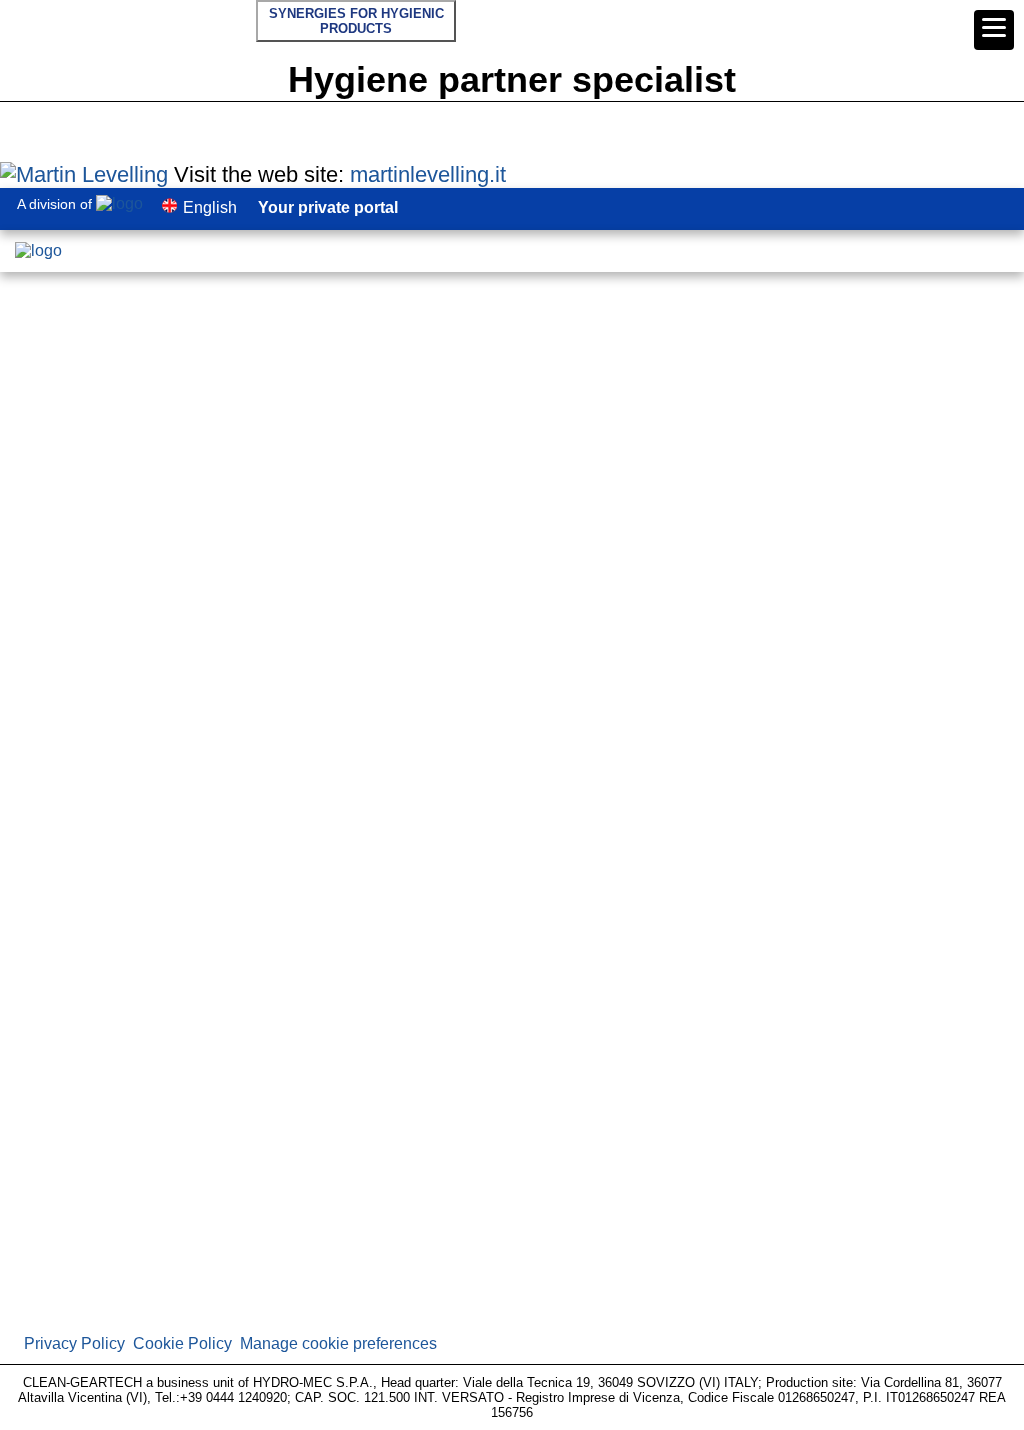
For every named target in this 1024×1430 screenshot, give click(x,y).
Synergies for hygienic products (356, 21)
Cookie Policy (182, 1343)
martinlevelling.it (428, 174)
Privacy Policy (74, 1343)
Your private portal (328, 207)
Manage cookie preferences (338, 1343)
